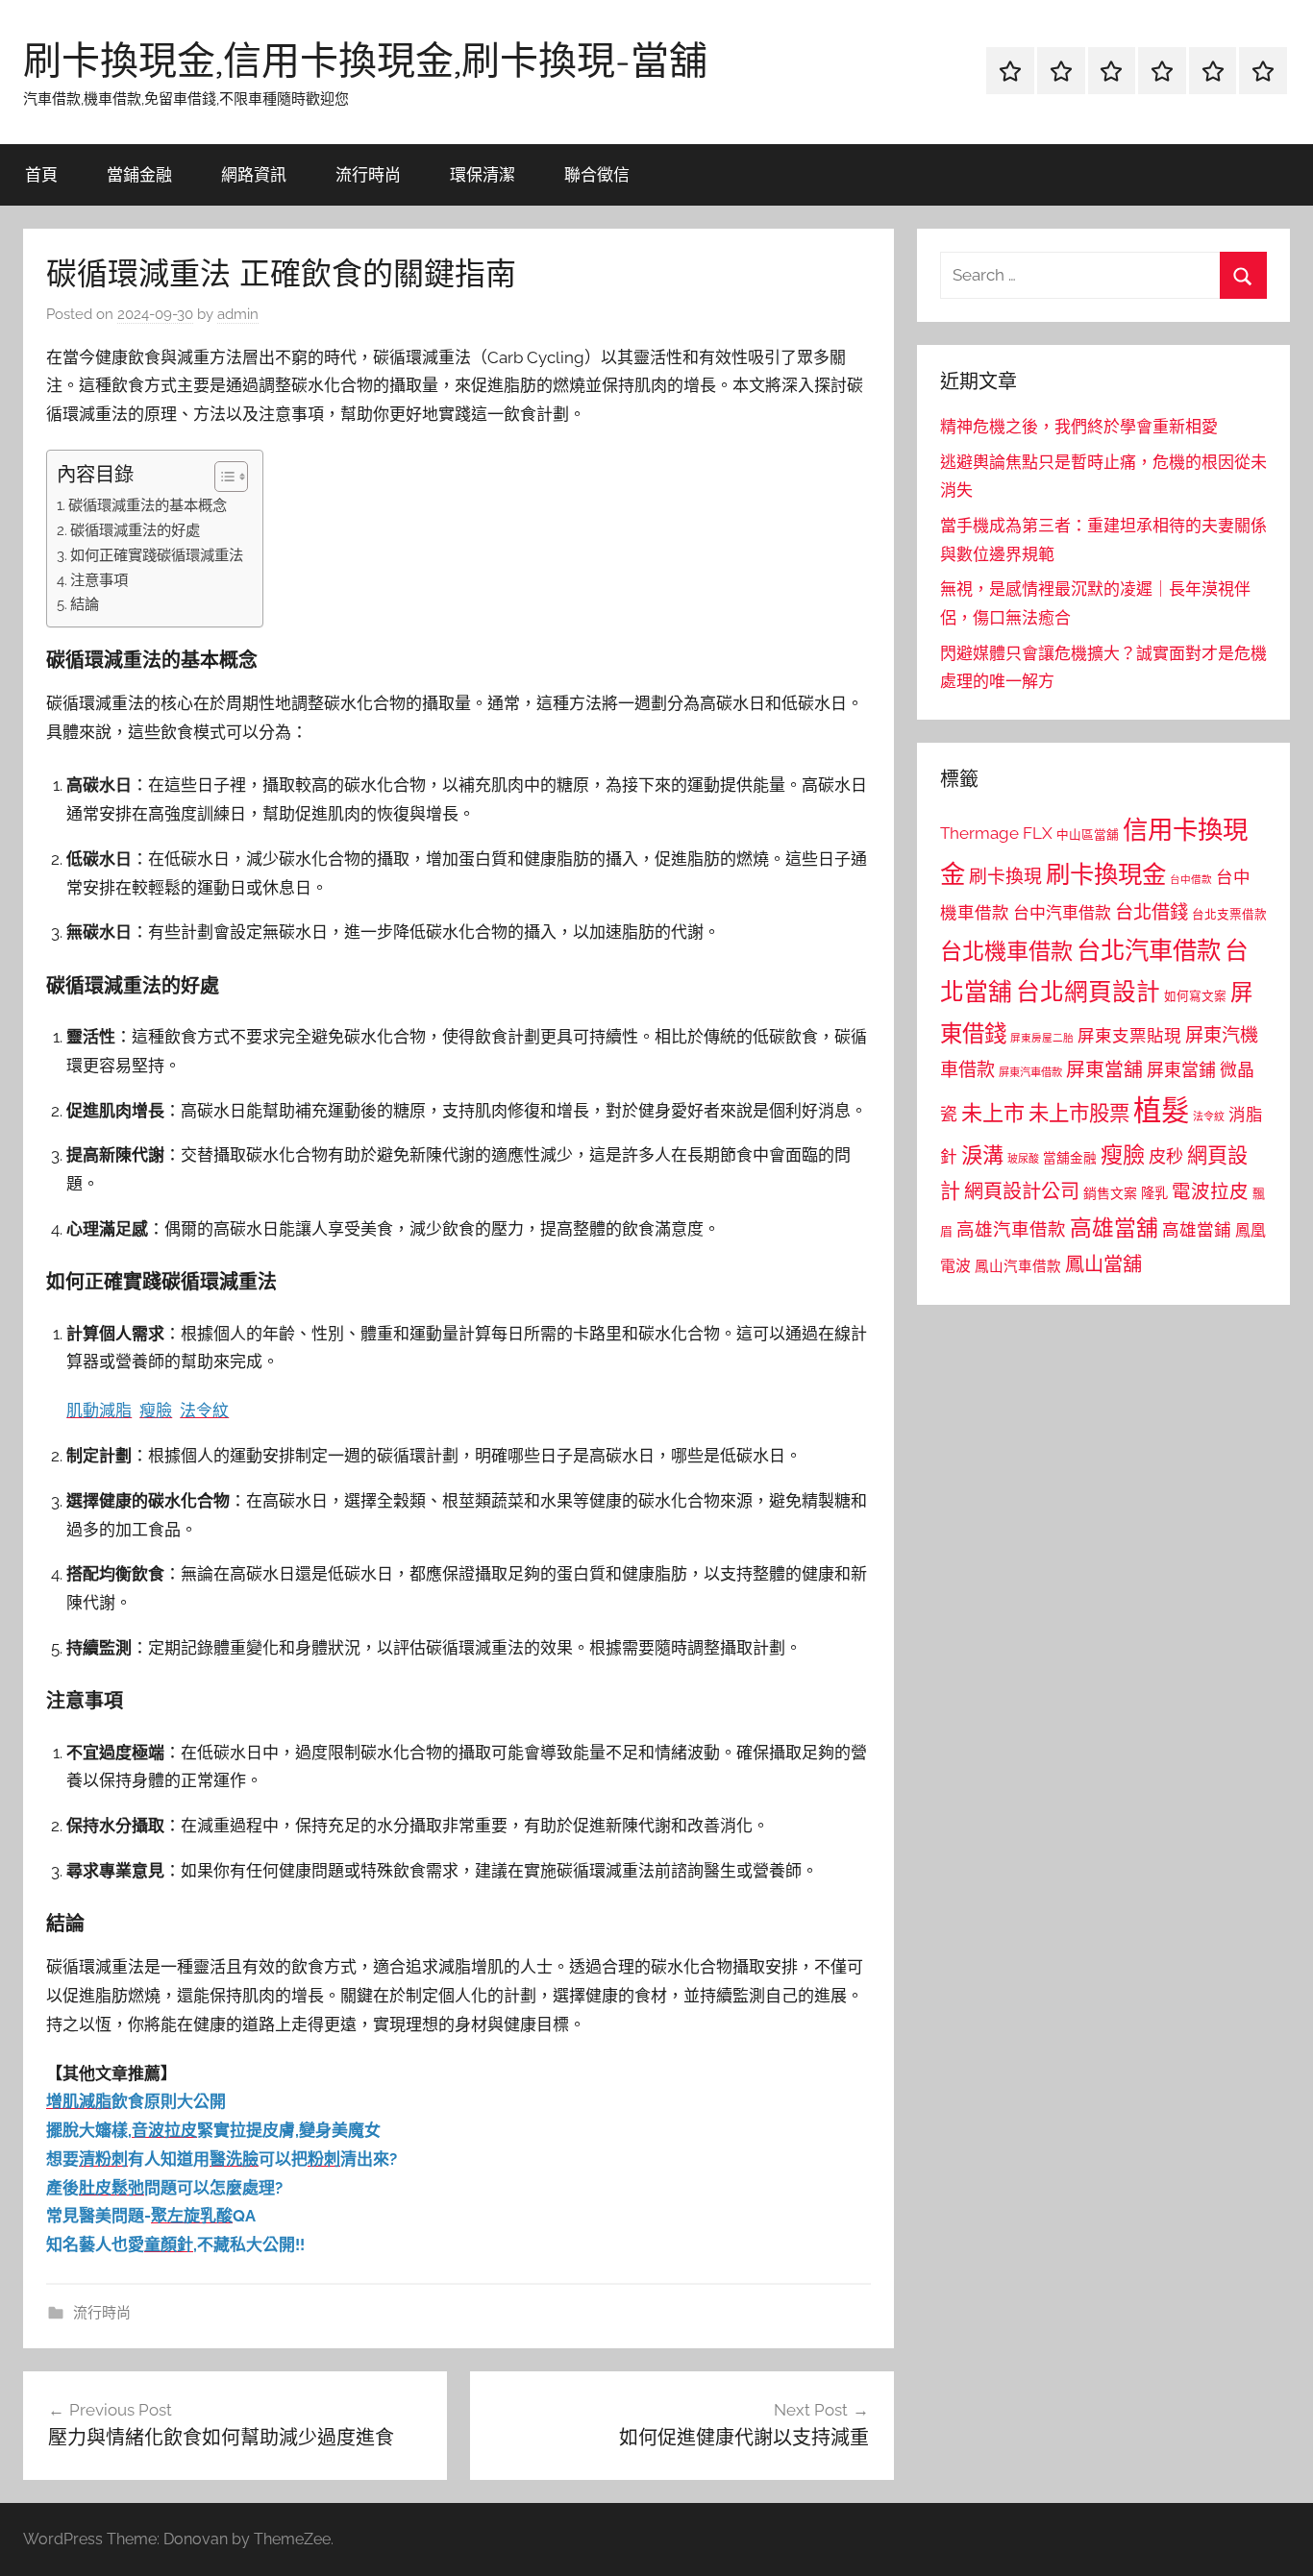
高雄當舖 (1114, 1228)
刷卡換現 (1005, 876)
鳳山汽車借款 (1018, 1266)
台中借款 (1191, 879)
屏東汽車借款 (1030, 1072)
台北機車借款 (1006, 951)
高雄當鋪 (1197, 1230)
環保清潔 (483, 174)
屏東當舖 (1104, 1069)
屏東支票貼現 (1129, 1036)
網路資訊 (254, 174)
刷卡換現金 (1106, 874)
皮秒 (1166, 1156)
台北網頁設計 (1088, 992)
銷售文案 (1110, 1193)
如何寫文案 (1195, 996)
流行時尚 (368, 174)
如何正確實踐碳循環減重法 (157, 555)
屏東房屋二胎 (1042, 1038)
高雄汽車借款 (1011, 1229)
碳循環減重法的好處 (135, 530)
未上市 (993, 1113)
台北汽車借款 (1149, 950)
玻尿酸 (1023, 1159)
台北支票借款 (1229, 914)
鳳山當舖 (1103, 1264)
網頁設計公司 (1022, 1191)
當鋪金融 (139, 174)
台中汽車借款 (1062, 913)
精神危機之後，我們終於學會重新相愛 (1079, 427)
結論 (85, 604)
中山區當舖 (1088, 834)
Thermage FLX (996, 833)
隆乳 (1154, 1193)
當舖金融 (1070, 1158)
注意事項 (99, 580)
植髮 (1161, 1110)
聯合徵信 (597, 174)
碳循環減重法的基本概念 (148, 505)
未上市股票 (1079, 1113)
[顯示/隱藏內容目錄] (222, 477)
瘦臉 (1123, 1154)
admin (238, 314)
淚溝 (982, 1155)
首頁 (41, 174)
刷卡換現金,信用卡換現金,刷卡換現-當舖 (365, 60)
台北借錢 (1152, 912)
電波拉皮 (1210, 1192)
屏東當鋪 (1181, 1070)
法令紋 (1209, 1117)
